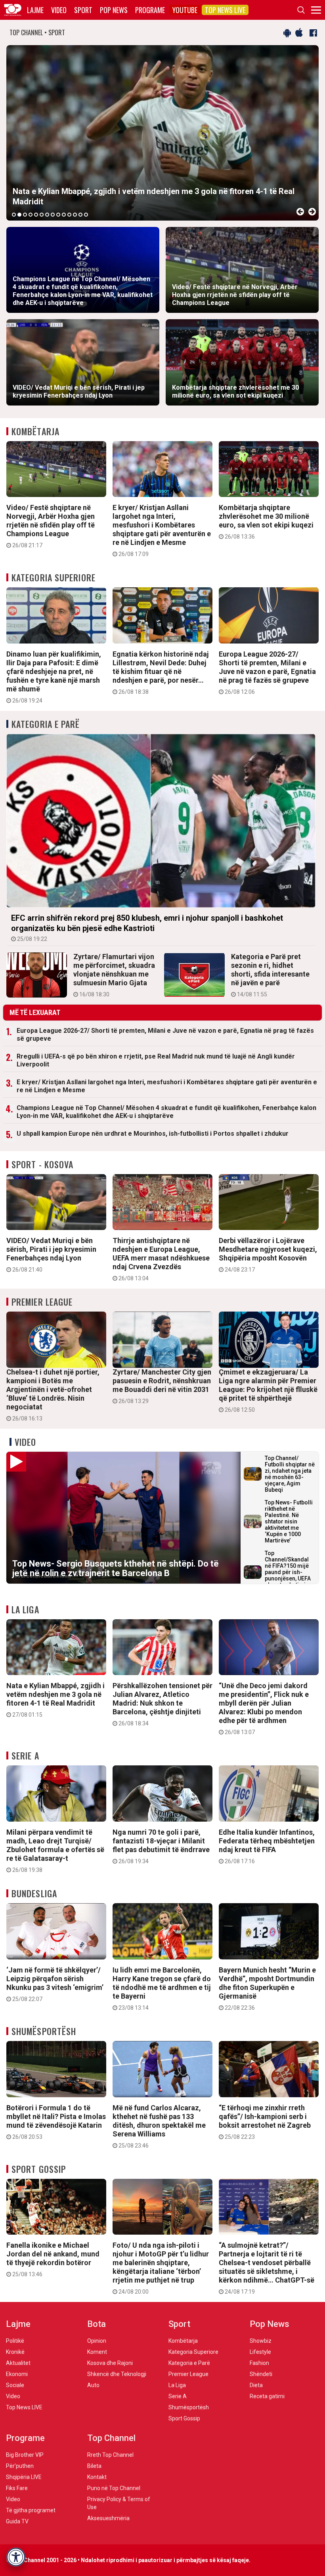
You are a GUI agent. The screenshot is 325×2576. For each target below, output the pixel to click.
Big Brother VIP (25, 2455)
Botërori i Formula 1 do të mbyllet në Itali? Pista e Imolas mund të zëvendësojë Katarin (56, 2122)
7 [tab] (47, 215)
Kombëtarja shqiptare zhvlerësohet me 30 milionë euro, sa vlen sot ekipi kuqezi (266, 522)
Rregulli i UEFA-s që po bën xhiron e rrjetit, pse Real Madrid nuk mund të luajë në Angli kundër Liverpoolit (156, 1060)
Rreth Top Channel (110, 2455)
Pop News (114, 10)
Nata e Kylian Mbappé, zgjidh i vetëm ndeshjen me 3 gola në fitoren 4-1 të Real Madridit (55, 1700)
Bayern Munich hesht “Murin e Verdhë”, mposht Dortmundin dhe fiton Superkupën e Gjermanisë (267, 1988)
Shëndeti (261, 2374)
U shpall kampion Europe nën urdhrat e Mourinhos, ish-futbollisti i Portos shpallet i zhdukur (153, 1134)
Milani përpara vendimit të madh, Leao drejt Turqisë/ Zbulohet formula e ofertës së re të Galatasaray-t (55, 1851)
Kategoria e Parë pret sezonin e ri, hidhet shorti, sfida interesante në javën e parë (270, 975)
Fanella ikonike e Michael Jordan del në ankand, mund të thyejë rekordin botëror (53, 2259)
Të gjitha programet (31, 2510)
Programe (150, 10)
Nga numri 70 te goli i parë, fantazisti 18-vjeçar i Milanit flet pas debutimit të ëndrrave (161, 1846)
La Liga (25, 1609)
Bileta (94, 2466)
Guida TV (17, 2521)
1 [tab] (14, 215)
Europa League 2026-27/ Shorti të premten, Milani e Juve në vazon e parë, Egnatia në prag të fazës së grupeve (267, 672)
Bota (97, 2324)
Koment (97, 2352)
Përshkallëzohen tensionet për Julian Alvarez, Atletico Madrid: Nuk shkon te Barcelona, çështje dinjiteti (162, 1704)
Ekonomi (17, 2374)
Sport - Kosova (42, 1164)
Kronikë (15, 2352)
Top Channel (111, 2438)
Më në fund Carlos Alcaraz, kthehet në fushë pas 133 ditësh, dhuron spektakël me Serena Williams (159, 2126)
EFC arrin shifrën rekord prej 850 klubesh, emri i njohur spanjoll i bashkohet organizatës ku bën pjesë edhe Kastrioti (147, 928)
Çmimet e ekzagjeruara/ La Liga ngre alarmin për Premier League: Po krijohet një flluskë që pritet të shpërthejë (268, 1390)
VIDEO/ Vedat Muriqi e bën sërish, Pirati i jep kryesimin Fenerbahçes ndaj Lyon (51, 1255)
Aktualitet (18, 2363)
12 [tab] (75, 215)
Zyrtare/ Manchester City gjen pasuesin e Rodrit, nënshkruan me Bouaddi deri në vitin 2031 (162, 1386)
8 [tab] (53, 215)
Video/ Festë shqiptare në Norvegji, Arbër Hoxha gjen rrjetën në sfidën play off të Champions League (51, 526)
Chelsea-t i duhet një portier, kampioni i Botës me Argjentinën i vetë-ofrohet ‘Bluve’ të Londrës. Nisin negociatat (53, 1395)
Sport (83, 10)
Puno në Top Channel (114, 2488)
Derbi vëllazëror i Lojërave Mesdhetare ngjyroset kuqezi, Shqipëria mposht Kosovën (268, 1255)
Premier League (42, 1302)
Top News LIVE (225, 10)
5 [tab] (36, 215)
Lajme (35, 10)
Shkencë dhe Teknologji (117, 2374)
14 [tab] (86, 215)
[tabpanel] (162, 133)
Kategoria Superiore (54, 577)
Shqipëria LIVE (24, 2477)
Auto (93, 2385)
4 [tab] (31, 215)
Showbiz (261, 2341)
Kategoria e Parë (46, 724)
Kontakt (97, 2477)
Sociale (15, 2385)
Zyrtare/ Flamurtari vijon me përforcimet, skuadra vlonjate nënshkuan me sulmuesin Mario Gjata (114, 975)
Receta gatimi (267, 2396)
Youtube (185, 10)
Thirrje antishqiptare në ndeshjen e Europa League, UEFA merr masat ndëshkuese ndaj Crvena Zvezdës (161, 1259)
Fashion (259, 2363)
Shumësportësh (44, 2031)
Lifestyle (260, 2352)
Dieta (256, 2385)
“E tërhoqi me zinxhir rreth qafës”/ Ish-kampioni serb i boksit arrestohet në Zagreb (265, 2122)
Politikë (15, 2341)
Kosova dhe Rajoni (110, 2363)
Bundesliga (34, 1893)
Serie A (25, 1755)
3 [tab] (25, 215)
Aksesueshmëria (108, 2518)
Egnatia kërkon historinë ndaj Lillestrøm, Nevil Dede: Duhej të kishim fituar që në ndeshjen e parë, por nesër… (161, 672)
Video (59, 10)
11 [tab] (69, 215)
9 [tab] (58, 215)
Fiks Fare (17, 2488)
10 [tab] (64, 215)
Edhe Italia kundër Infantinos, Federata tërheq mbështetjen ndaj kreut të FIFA (267, 1846)
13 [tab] (80, 215)
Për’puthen (20, 2466)
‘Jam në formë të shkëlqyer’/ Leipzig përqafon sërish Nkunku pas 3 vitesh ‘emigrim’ (55, 1984)
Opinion (97, 2341)
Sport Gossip (39, 2169)
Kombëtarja (35, 431)
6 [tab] (42, 215)
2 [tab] (19, 215)
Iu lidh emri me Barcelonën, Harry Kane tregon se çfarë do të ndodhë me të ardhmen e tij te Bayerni (162, 1988)
